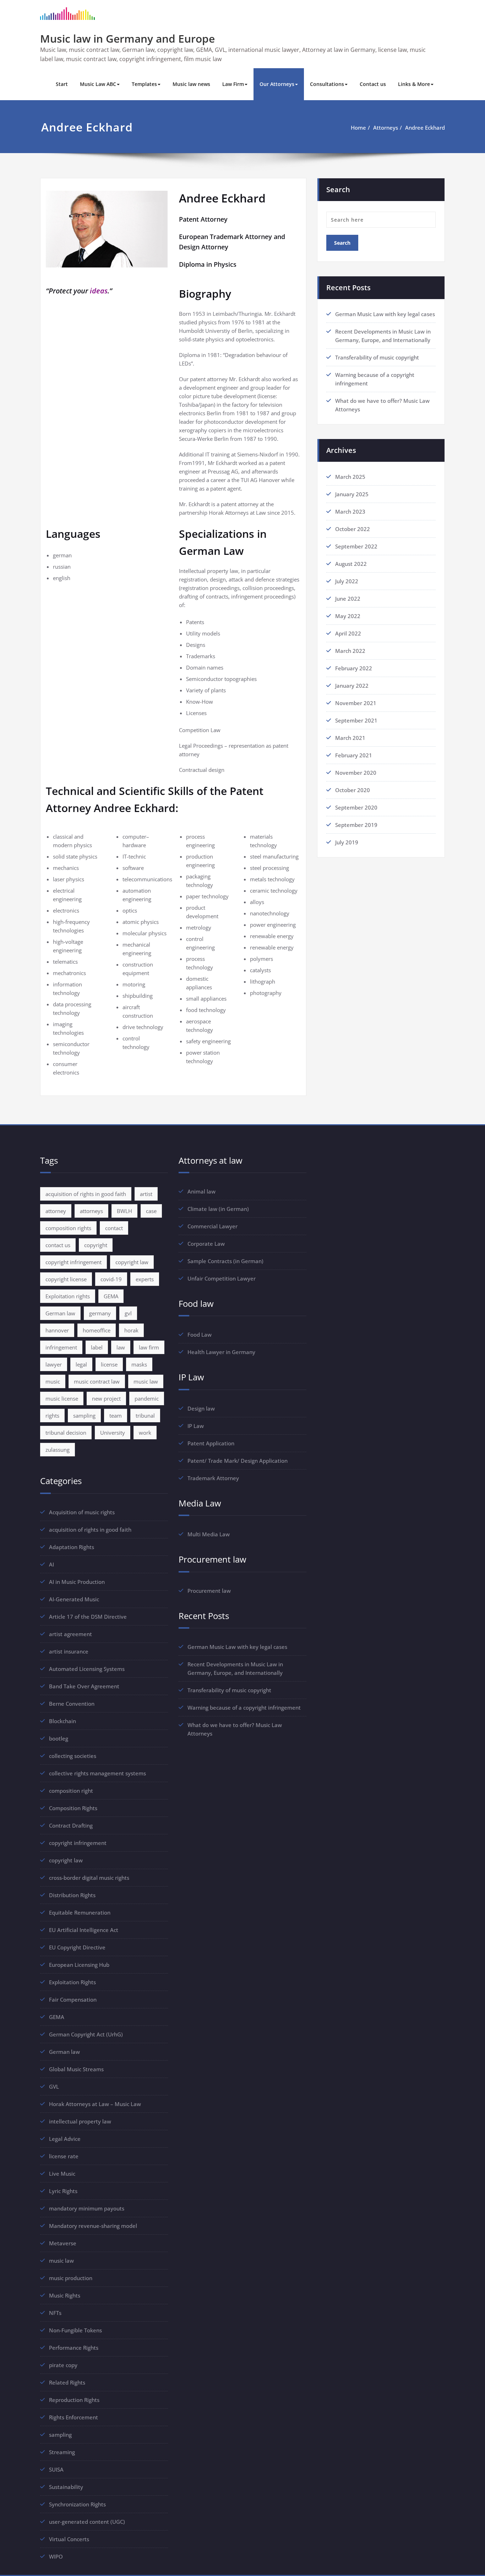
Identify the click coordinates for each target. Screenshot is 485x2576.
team (116, 1416)
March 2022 (350, 651)
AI (51, 1564)
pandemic (147, 1398)
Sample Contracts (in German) (225, 1261)
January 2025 (352, 494)
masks (139, 1364)
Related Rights (67, 2382)
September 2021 (356, 720)
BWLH (124, 1211)
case (151, 1211)
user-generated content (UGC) (87, 2522)
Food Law (200, 1335)
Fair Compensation (73, 1999)
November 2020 (356, 773)
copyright (96, 1245)
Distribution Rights (72, 1895)
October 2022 (353, 529)
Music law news (191, 84)
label (97, 1347)
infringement (61, 1347)
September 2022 (356, 546)
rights (52, 1416)
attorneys (91, 1211)
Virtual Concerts (69, 2539)
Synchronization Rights (77, 2504)
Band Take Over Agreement (84, 1686)
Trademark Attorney (213, 1478)
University (113, 1433)
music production (71, 2278)
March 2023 (350, 512)
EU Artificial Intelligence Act (84, 1930)
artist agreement (70, 1634)
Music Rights (65, 2295)
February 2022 (354, 668)
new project (106, 1398)
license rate (64, 2156)
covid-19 (111, 1279)
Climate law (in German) (218, 1209)
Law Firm (233, 84)
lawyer (54, 1364)
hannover (57, 1330)
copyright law (132, 1262)
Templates (144, 84)
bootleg (59, 1738)
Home (358, 128)
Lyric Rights (63, 2191)
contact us (58, 1245)
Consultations (327, 84)
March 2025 (350, 477)
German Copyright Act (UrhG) (86, 2034)
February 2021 (354, 755)
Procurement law (209, 1591)
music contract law (97, 1381)
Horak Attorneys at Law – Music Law (95, 2104)
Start (62, 84)
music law (146, 1381)
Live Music (62, 2174)
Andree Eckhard (425, 128)
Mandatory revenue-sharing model (93, 2226)
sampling (84, 1416)
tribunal (145, 1416)
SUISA (56, 2469)
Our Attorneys (277, 84)
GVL (54, 2087)
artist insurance (69, 1651)
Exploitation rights (68, 1296)
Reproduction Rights (74, 2400)
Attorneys (386, 128)
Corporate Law (206, 1244)
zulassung (58, 1450)
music (53, 1381)
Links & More (414, 84)
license (109, 1364)
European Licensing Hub (79, 1965)
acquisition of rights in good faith (86, 1194)
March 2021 (350, 738)
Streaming (62, 2452)
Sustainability (66, 2487)
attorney (56, 1211)
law (121, 1347)
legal (81, 1364)
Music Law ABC (98, 84)
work (145, 1433)
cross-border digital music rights (89, 1878)
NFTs (55, 2313)
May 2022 (348, 616)
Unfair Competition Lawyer (222, 1278)
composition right (71, 1791)
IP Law (196, 1426)
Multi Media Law (209, 1534)
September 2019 (356, 825)
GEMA (111, 1296)
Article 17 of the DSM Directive (88, 1617)
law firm (149, 1347)
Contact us (373, 84)
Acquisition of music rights (82, 1512)
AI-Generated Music (74, 1599)
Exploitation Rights (72, 1982)
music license (62, 1398)
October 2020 (353, 790)
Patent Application (211, 1443)
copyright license (66, 1279)
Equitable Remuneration (80, 1912)
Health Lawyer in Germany (221, 1352)
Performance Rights (74, 2348)
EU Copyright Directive (77, 1947)
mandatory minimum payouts (87, 2208)
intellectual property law (80, 2121)
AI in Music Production (77, 1582)
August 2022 (351, 564)
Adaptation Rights (72, 1547)
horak (131, 1330)
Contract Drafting (71, 1825)
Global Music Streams (76, 2069)
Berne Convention (72, 1704)
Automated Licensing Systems (87, 1669)
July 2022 (347, 581)
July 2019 (347, 842)
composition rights (68, 1228)
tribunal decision (66, 1433)
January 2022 (352, 686)
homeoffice (97, 1330)
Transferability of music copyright (377, 357)
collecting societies (73, 1756)
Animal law (201, 1191)
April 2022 (348, 633)
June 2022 (348, 599)
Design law (201, 1408)
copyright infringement (73, 1262)
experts (145, 1279)
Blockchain (62, 1721)
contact (114, 1228)
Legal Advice (65, 2139)
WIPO (56, 2556)
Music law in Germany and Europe (127, 39)
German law (60, 1313)
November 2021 (356, 703)
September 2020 (356, 807)
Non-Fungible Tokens (75, 2330)
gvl (128, 1313)
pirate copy (63, 2365)
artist (146, 1194)
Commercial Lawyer (212, 1226)
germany (100, 1313)
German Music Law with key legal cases (385, 314)
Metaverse (63, 2243)
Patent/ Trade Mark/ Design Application (238, 1461)
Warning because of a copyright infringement (244, 1708)
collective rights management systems (97, 1773)
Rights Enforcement (73, 2417)
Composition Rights (73, 1808)
